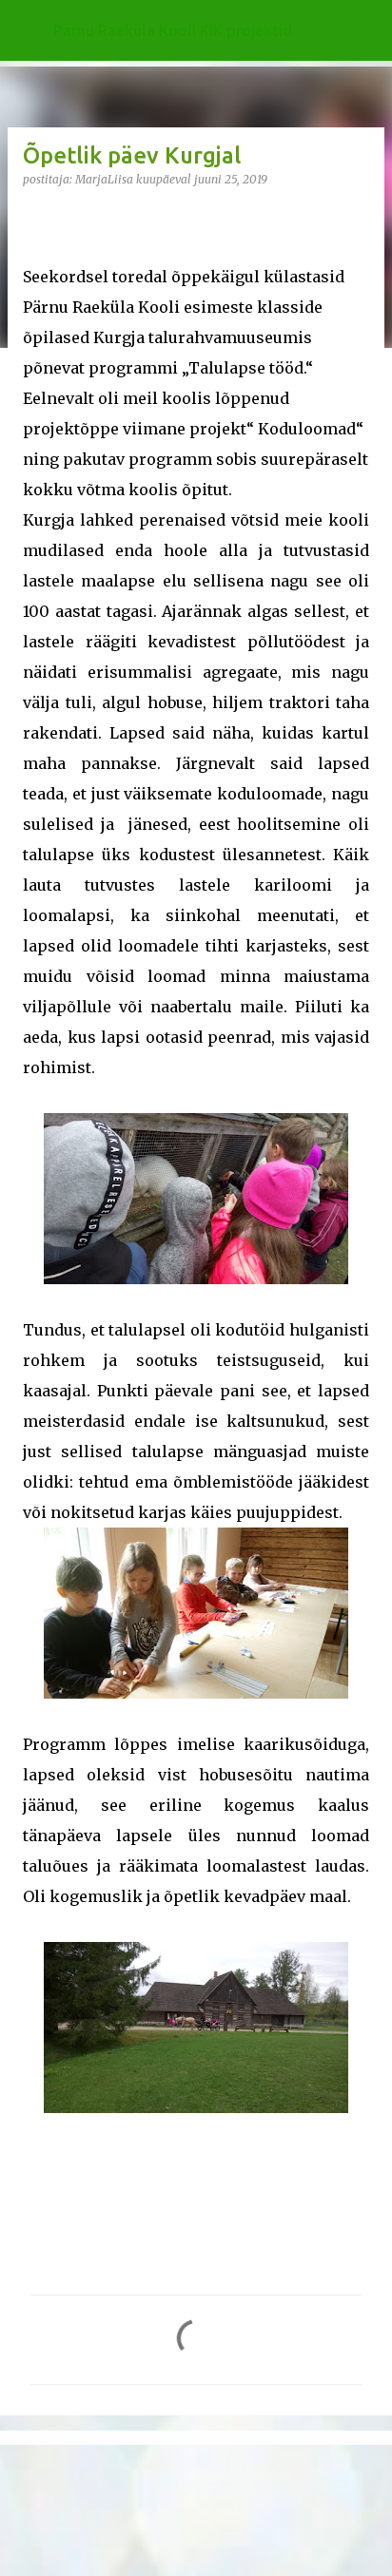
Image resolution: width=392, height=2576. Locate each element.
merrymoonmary (249, 2510)
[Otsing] (365, 30)
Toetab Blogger (207, 2471)
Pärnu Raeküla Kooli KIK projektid (173, 30)
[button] (34, 218)
